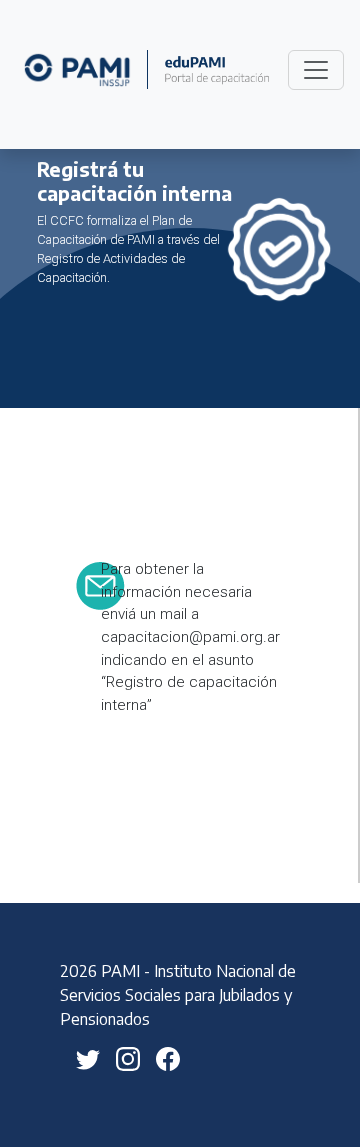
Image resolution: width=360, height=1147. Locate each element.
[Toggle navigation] (316, 70)
